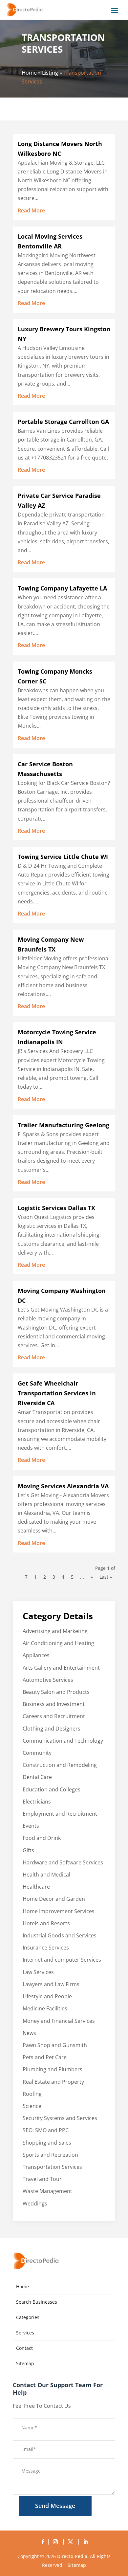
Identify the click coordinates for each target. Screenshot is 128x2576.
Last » (106, 1577)
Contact (24, 2348)
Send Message (55, 2506)
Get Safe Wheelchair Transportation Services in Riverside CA (57, 1393)
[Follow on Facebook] (43, 2542)
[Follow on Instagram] (56, 2542)
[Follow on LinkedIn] (85, 2542)
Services (25, 2333)
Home (29, 73)
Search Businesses (37, 2302)
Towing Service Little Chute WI (63, 857)
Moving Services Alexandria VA (63, 1486)
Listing (50, 73)
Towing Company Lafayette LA (62, 588)
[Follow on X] (72, 2542)
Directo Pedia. (73, 2556)
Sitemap (25, 2363)
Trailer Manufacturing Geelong (64, 1125)
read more (31, 210)
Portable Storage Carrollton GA (63, 422)
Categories (28, 2317)
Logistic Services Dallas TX (56, 1208)
